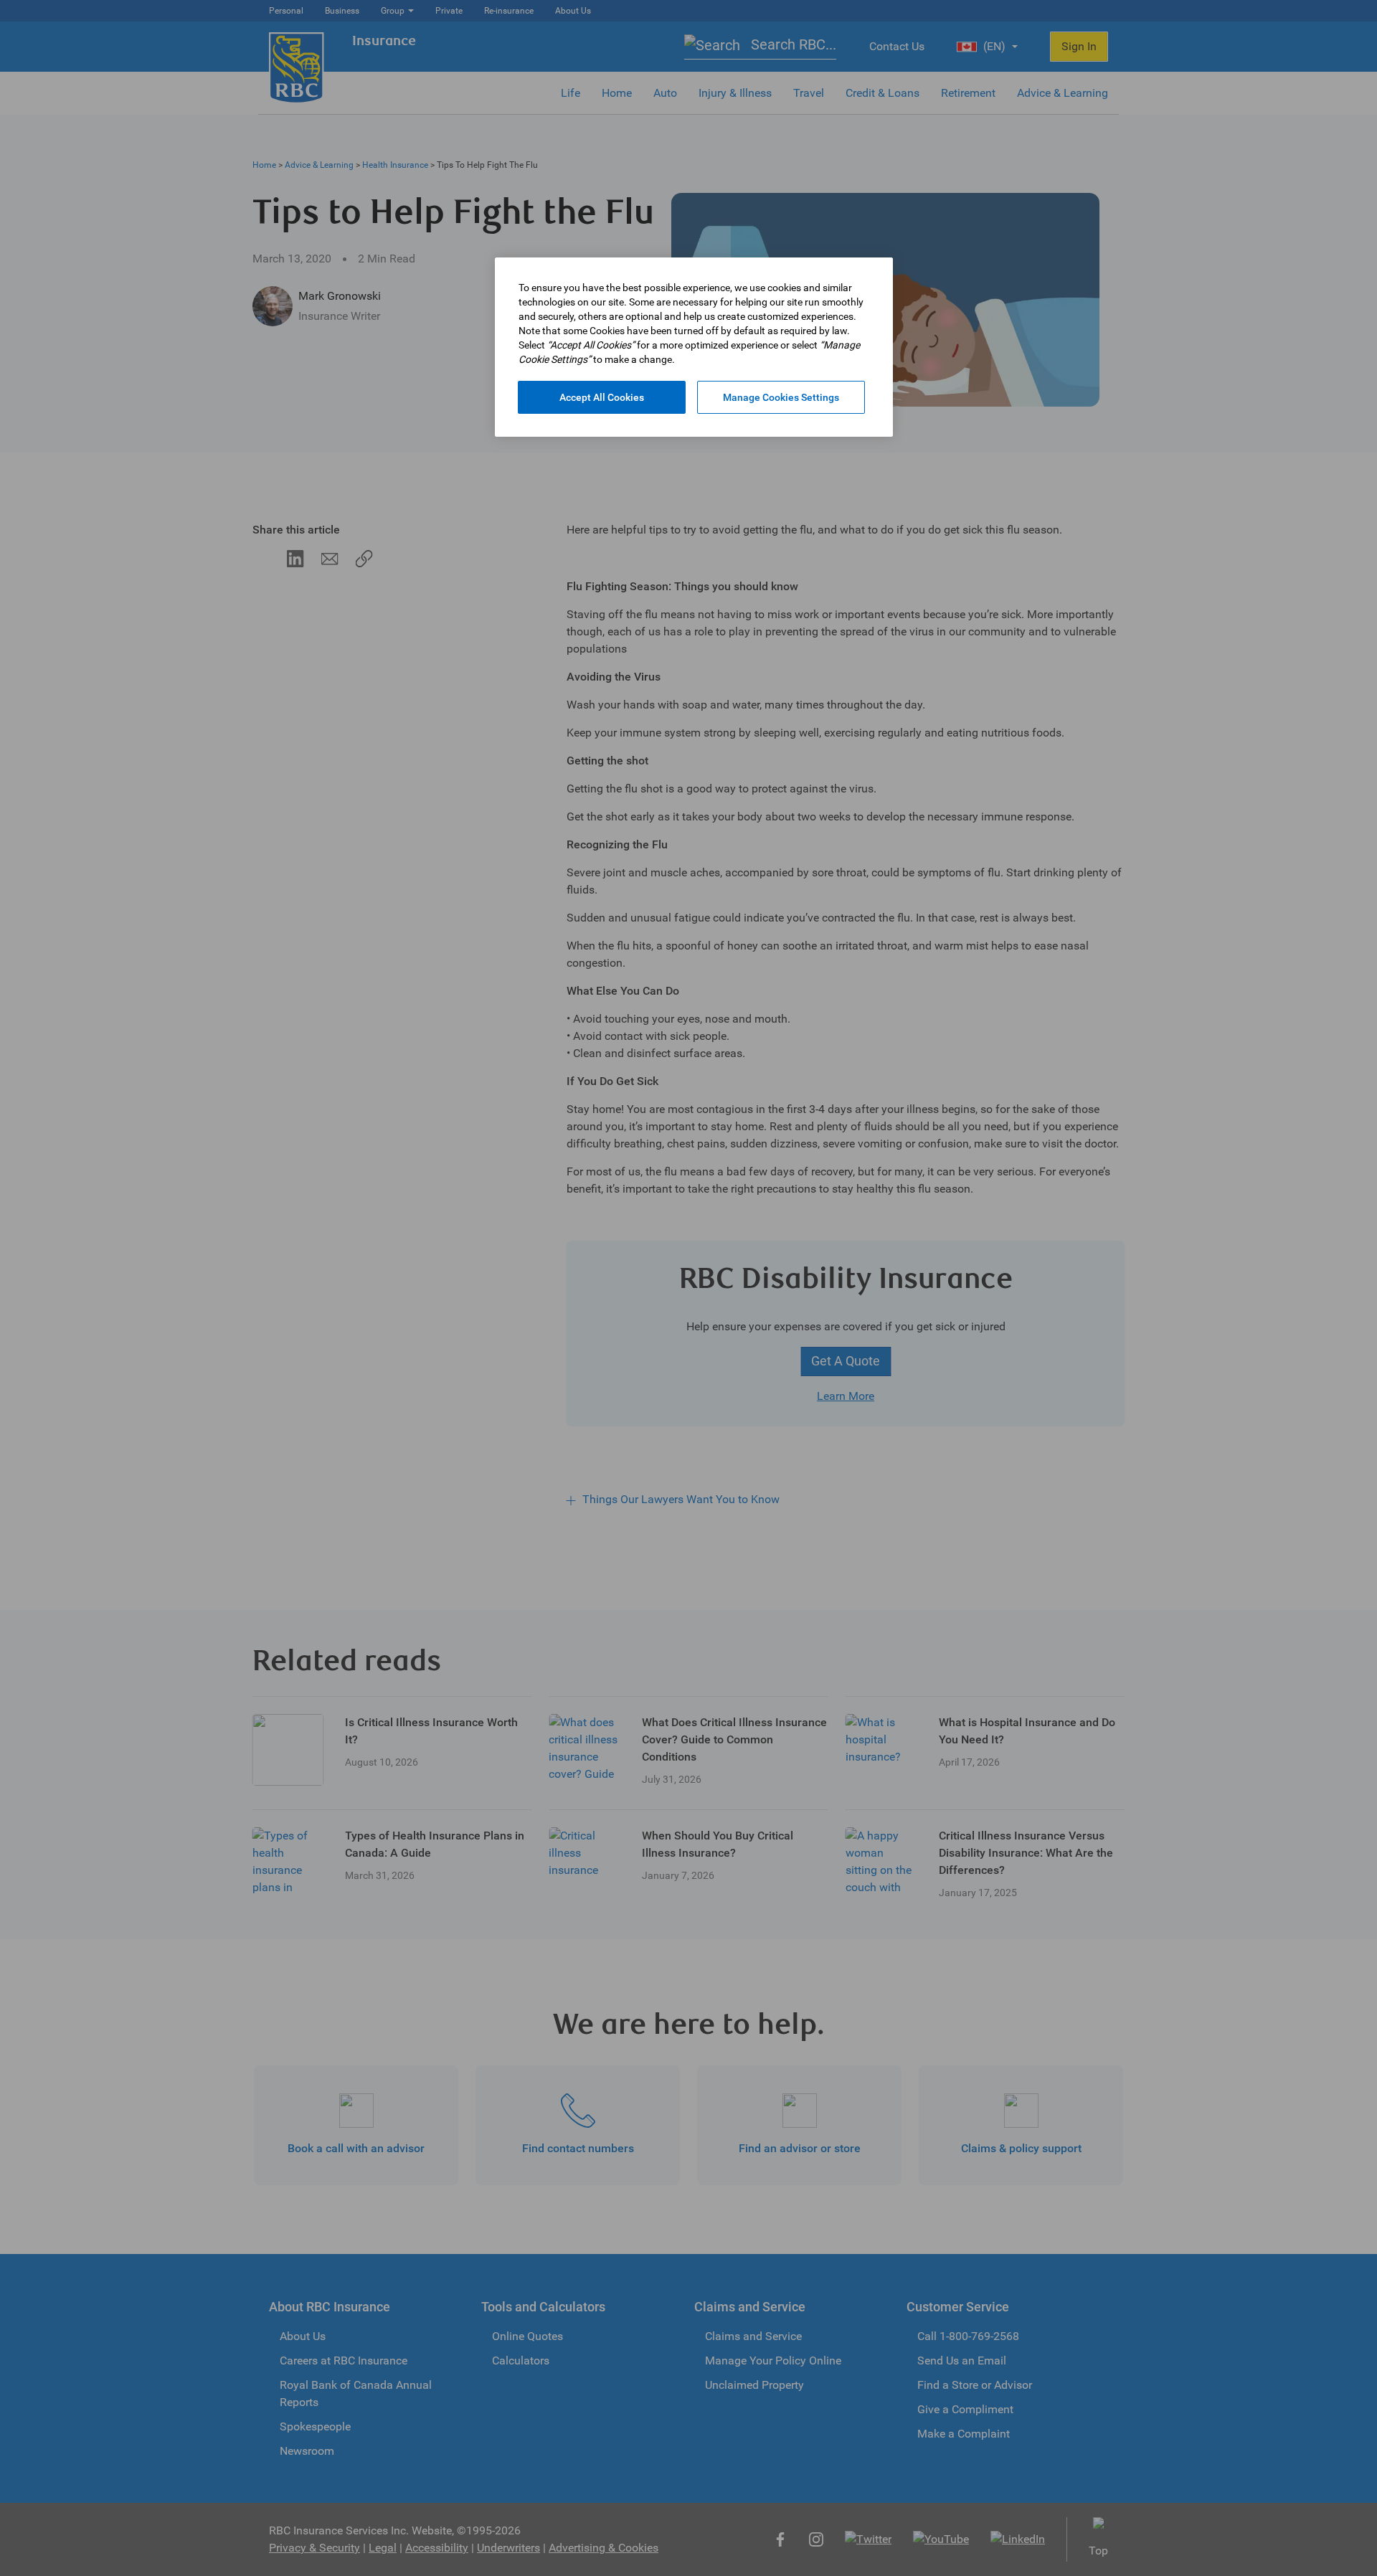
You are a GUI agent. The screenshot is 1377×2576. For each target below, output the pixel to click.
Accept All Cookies (602, 397)
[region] (694, 347)
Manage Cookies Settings (781, 397)
